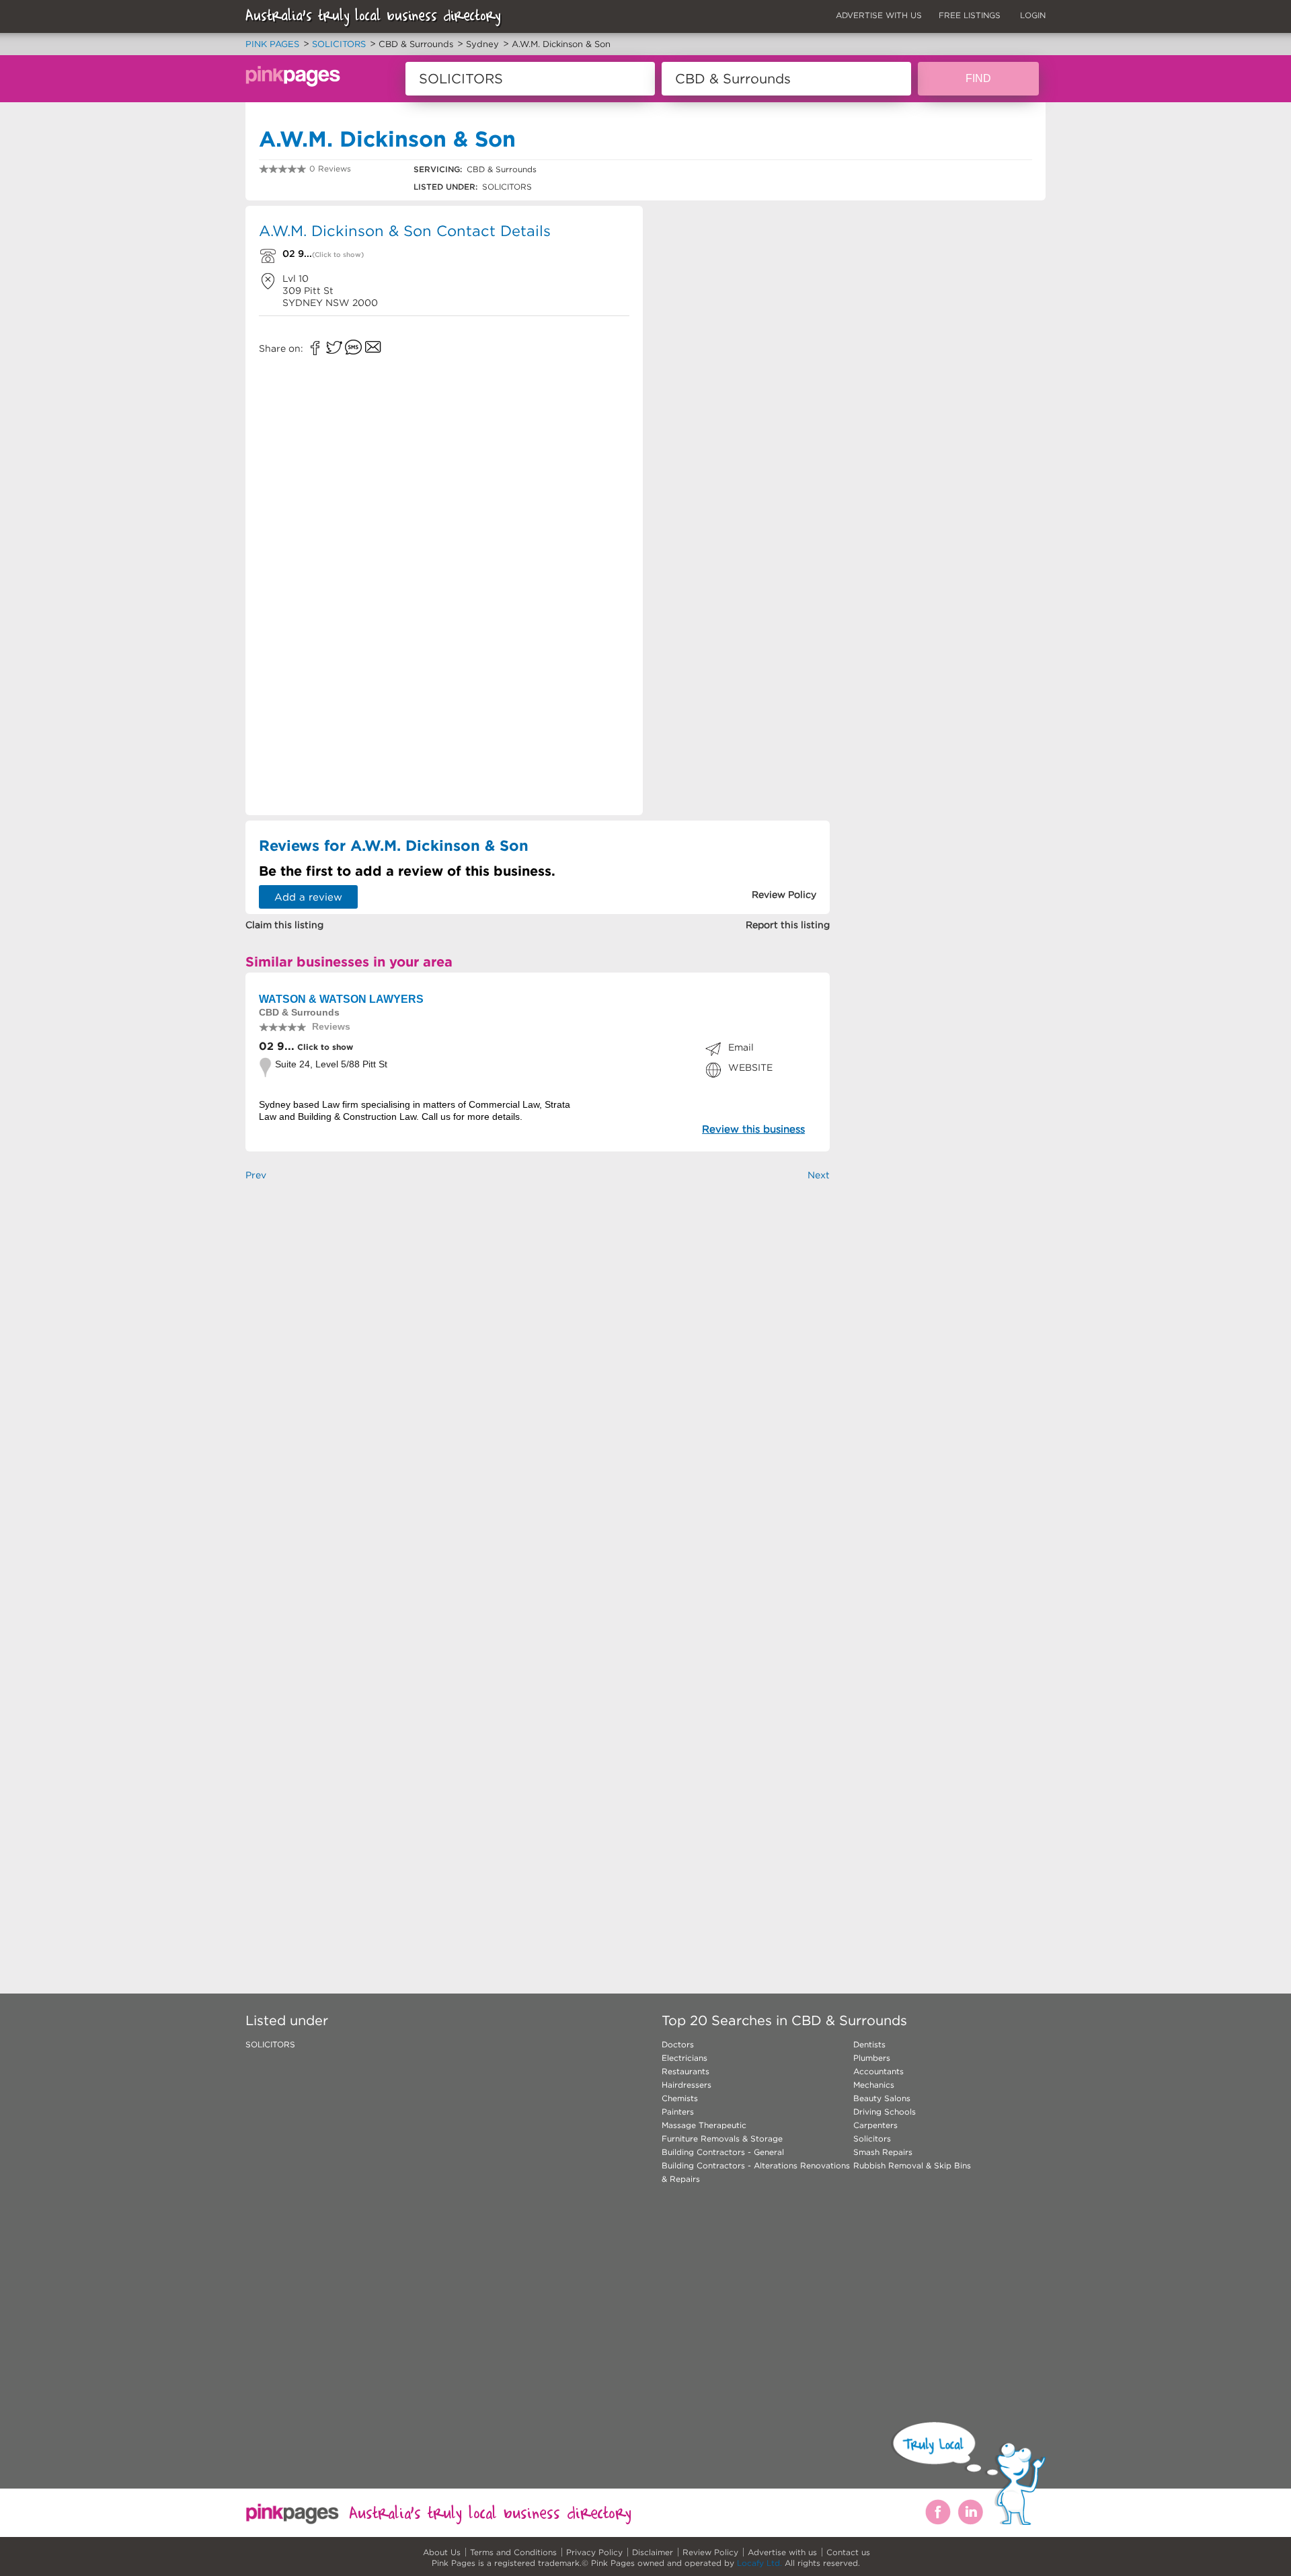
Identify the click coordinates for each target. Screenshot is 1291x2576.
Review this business (753, 1129)
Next (819, 1175)
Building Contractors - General (723, 2152)
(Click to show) (338, 255)
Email (741, 1047)
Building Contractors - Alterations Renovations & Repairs (756, 2172)
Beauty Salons (882, 2098)
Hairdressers (687, 2085)
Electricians (684, 2058)
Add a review (308, 897)
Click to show (324, 1047)
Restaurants (686, 2071)
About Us (442, 2552)
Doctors (678, 2044)
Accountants (878, 2071)
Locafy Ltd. (759, 2563)
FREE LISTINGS (970, 15)
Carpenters (875, 2125)
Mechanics (874, 2085)
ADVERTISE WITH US (879, 15)
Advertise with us (782, 2552)
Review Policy (710, 2552)
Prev (256, 1175)
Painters (678, 2112)
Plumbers (872, 2058)
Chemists (680, 2098)
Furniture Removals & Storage (722, 2138)
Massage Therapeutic (704, 2125)
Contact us (848, 2552)
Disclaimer (653, 2552)
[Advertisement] (742, 303)
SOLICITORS (270, 2044)
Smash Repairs (883, 2152)
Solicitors (872, 2138)
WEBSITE (750, 1067)
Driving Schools (885, 2112)
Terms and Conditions (513, 2552)
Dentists (869, 2044)
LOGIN (1033, 15)
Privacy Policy (594, 2552)
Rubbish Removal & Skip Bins (912, 2165)
